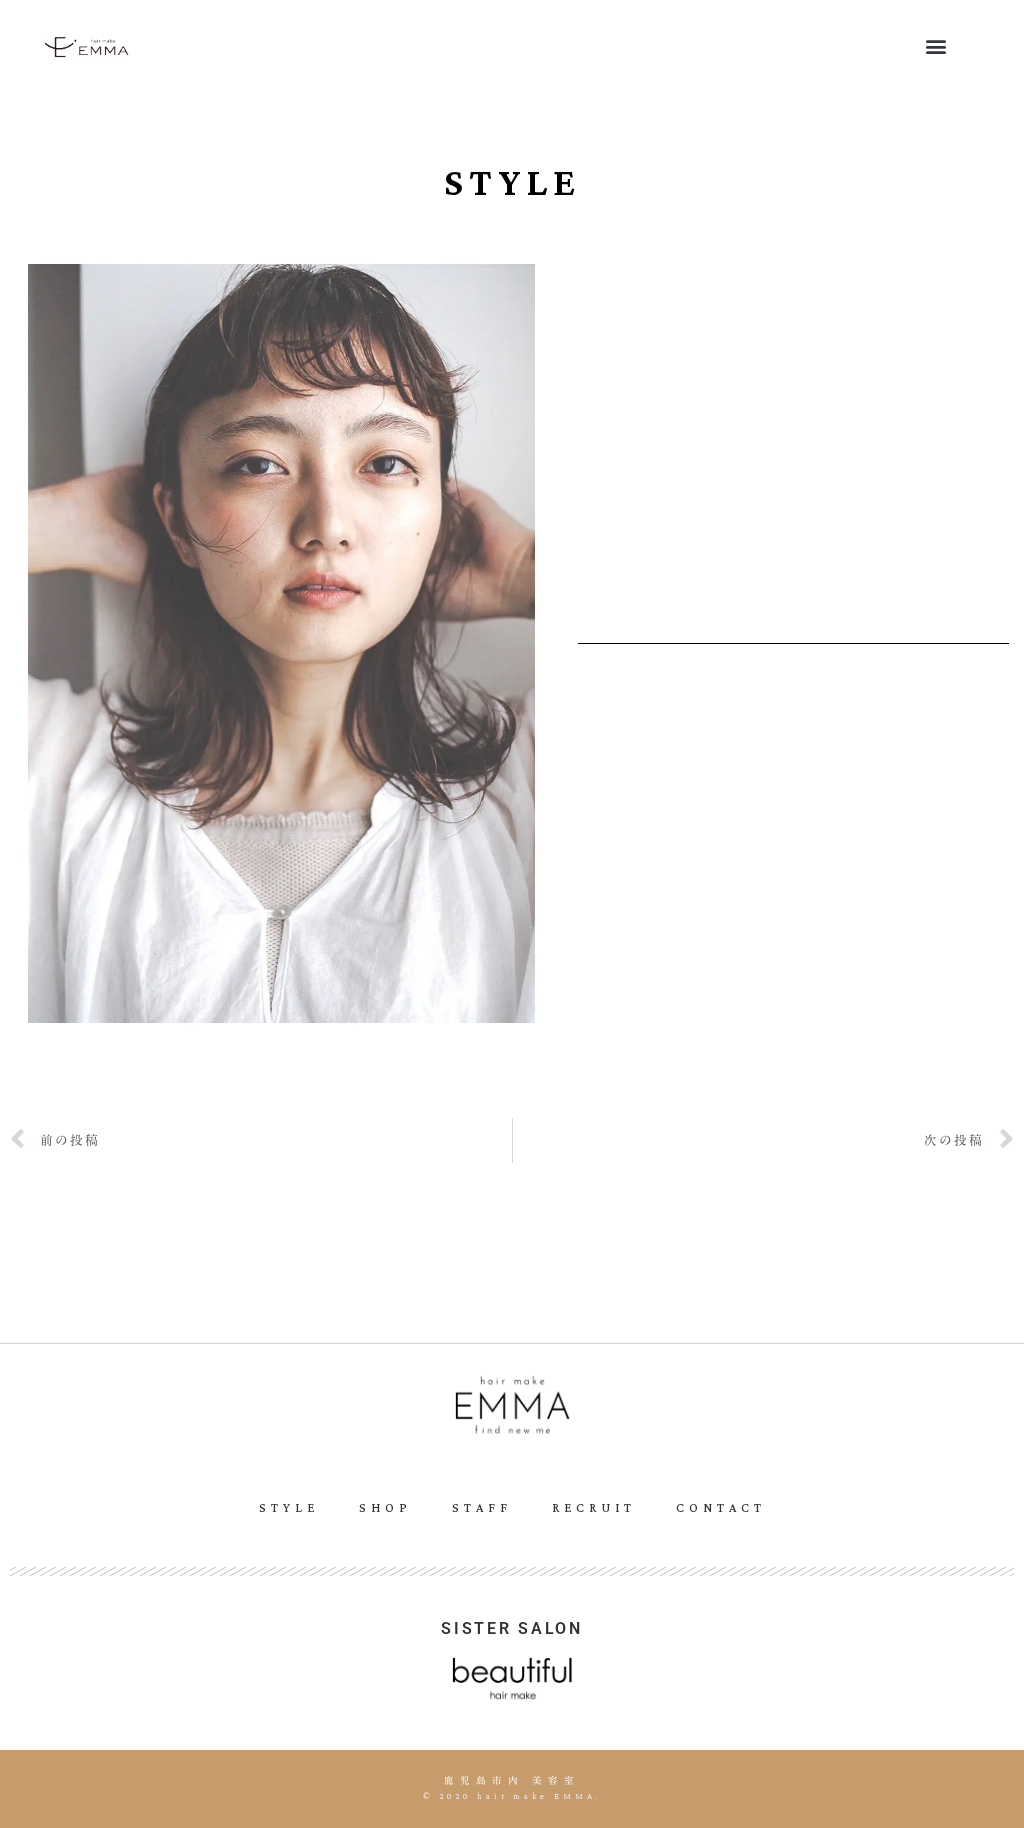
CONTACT (721, 1508)
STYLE (289, 1508)
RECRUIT (594, 1508)
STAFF (482, 1508)
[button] (935, 45)
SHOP (385, 1508)
